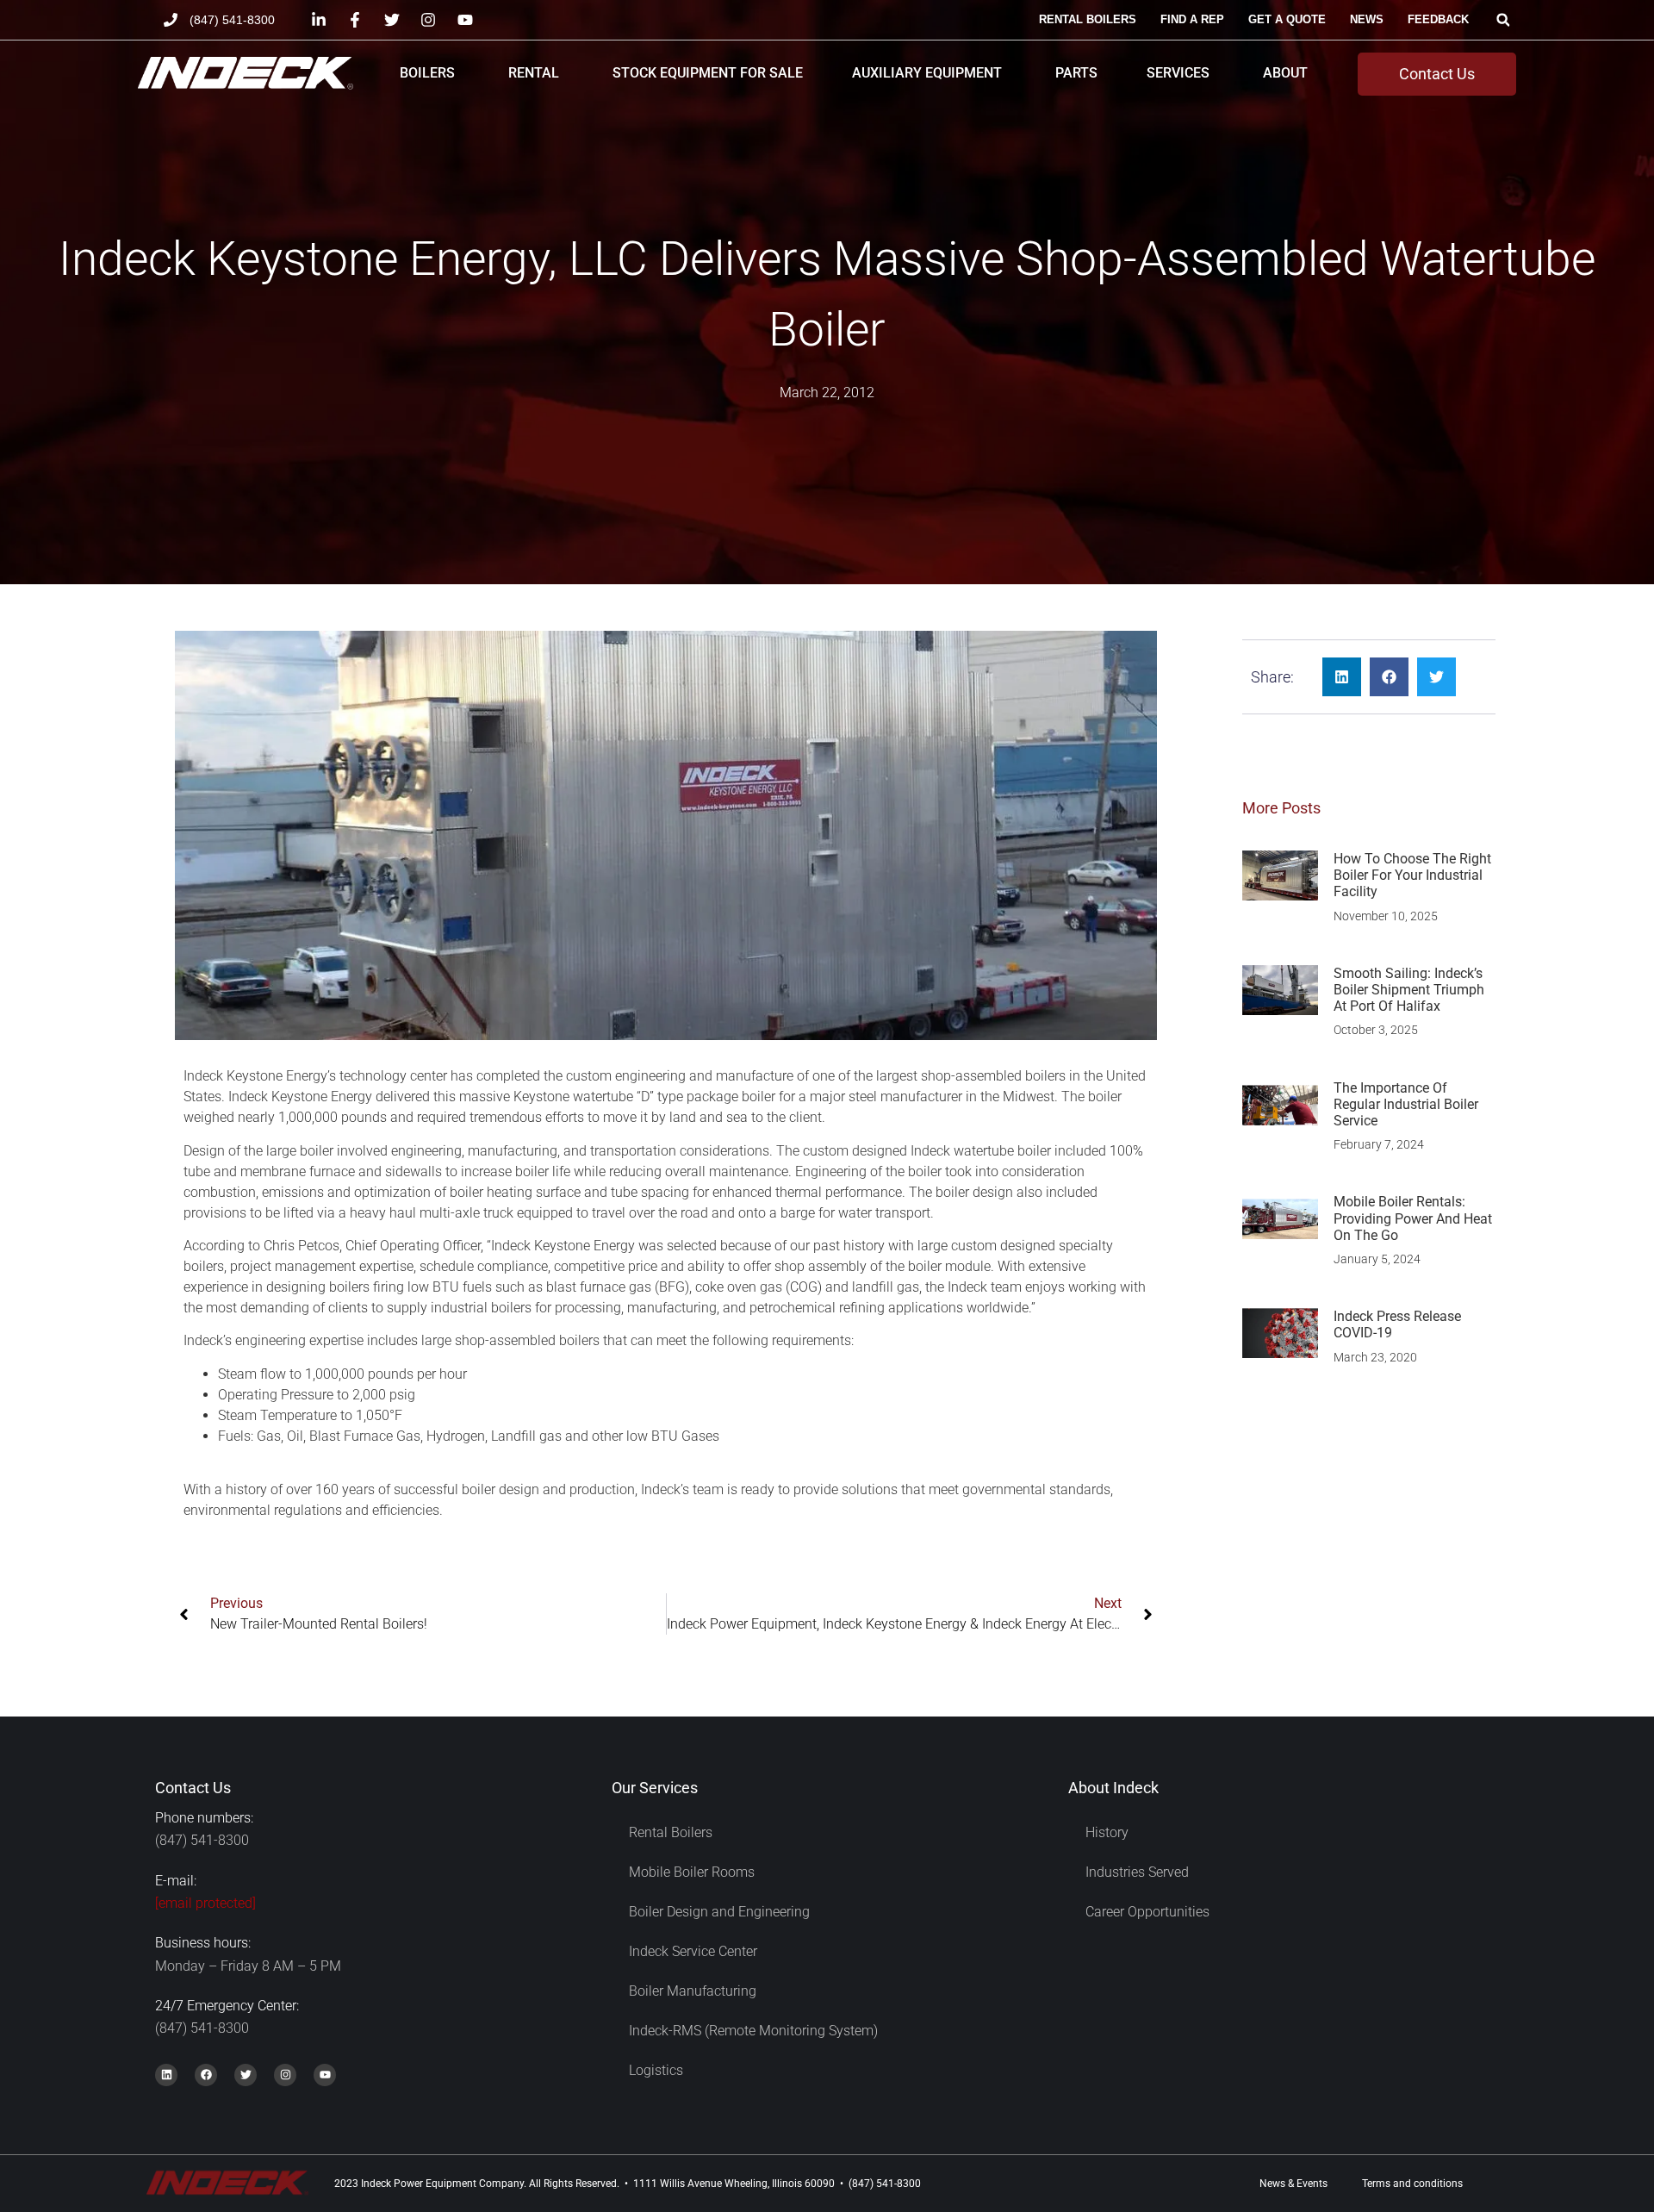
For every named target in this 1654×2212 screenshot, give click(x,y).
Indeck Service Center (693, 1951)
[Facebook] (206, 2075)
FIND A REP (1192, 19)
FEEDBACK (1438, 19)
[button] (1503, 20)
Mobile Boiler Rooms (692, 1872)
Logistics (656, 2070)
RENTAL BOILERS (1088, 19)
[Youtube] (325, 2075)
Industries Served (1137, 1872)
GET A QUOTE (1287, 19)
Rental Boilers (671, 1832)
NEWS (1367, 19)
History (1107, 1832)
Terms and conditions (1412, 2184)
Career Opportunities (1147, 1912)
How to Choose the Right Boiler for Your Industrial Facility (1412, 875)
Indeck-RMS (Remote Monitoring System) (753, 2031)
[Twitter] (246, 2075)
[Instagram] (285, 2075)
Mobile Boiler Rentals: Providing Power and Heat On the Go (1413, 1218)
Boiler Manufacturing (693, 1991)
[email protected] (205, 1903)
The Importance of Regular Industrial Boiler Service (1406, 1104)
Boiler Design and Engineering (719, 1912)
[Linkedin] (166, 2075)
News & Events (1293, 2184)
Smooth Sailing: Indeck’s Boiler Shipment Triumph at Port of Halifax (1409, 990)
